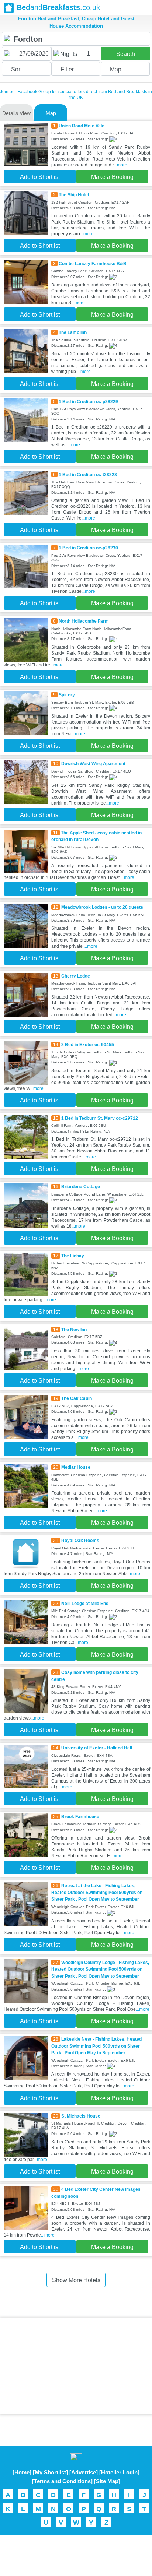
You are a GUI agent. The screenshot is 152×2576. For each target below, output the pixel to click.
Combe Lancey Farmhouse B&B (93, 264)
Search (126, 54)
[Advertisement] (76, 2366)
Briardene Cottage (81, 1187)
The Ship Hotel (74, 195)
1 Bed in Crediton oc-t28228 (88, 475)
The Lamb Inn (73, 332)
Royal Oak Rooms (80, 1541)
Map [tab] (51, 113)
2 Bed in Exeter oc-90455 (88, 1045)
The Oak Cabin (77, 1398)
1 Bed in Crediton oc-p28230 (88, 548)
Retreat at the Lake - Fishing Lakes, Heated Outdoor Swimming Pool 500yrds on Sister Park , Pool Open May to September (97, 1892)
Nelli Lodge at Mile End (85, 1604)
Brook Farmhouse (80, 1817)
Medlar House (76, 1467)
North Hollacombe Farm (84, 621)
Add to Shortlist (40, 177)
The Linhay (73, 1256)
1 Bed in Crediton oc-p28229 (88, 402)
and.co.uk (58, 7)
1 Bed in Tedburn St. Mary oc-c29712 (100, 1118)
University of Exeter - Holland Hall (97, 1748)
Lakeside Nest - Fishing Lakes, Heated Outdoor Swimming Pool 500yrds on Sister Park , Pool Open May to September (96, 2046)
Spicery (67, 695)
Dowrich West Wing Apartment (93, 764)
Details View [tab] (16, 113)
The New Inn (74, 1330)
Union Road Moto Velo (82, 126)
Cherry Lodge (76, 976)
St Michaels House (81, 2116)
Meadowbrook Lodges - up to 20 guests (102, 907)
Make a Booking (112, 177)
